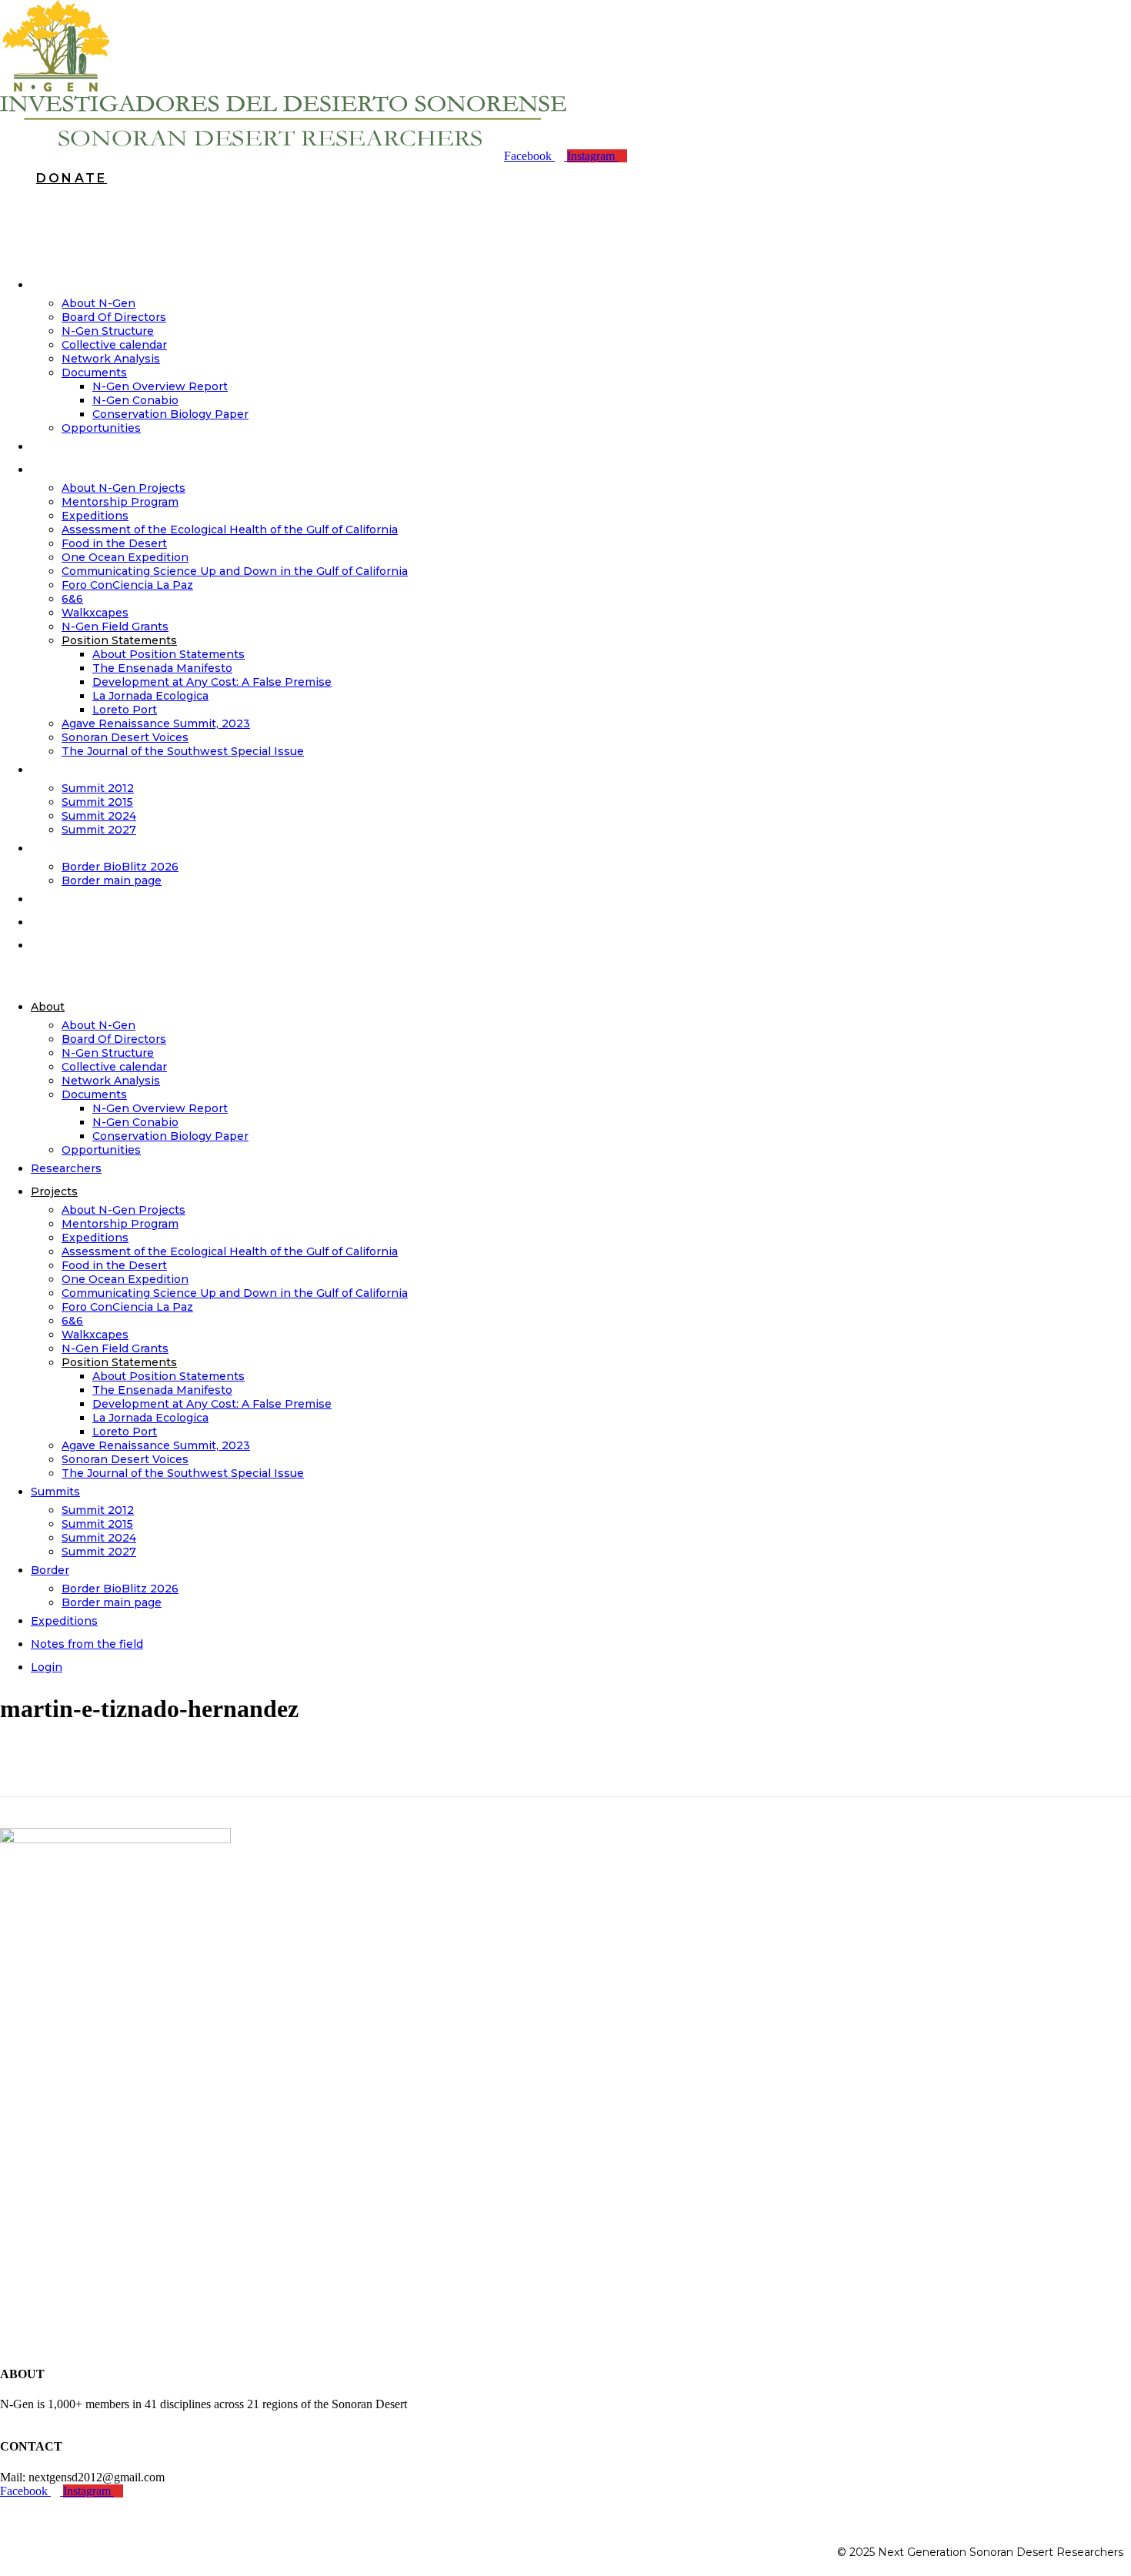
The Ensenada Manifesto (162, 668)
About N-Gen (98, 303)
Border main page (112, 1602)
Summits (67, 770)
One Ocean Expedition (125, 557)
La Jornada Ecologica (150, 696)
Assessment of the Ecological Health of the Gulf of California (230, 530)
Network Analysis (111, 359)
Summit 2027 (99, 830)
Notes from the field (102, 922)
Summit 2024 (99, 816)
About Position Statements (168, 654)
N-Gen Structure (108, 331)
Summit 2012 (98, 788)
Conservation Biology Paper (170, 414)
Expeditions (95, 516)
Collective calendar (114, 345)
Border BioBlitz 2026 (120, 867)
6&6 (72, 599)
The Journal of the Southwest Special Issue (183, 751)
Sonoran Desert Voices (125, 737)
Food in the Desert (114, 543)
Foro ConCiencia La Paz (127, 585)
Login (58, 945)
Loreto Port (125, 710)
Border (62, 848)
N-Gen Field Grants (115, 626)
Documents (94, 373)
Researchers (78, 446)
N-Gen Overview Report (160, 386)
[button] (565, 976)
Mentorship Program (120, 502)
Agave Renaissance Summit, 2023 (156, 723)
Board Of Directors (114, 317)
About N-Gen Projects (123, 488)
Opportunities (101, 1150)
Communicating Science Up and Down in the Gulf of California (235, 571)
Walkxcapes (95, 613)
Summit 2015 (97, 802)
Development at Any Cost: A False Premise (212, 682)
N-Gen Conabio (135, 400)
